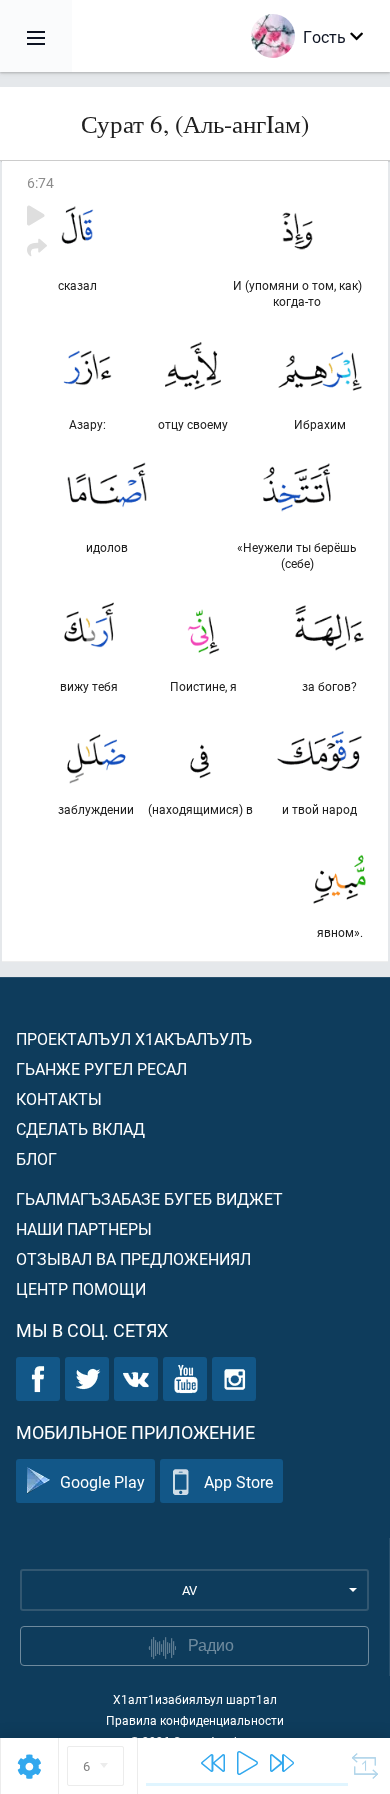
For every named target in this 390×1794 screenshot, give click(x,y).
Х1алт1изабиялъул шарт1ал (195, 1699)
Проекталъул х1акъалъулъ (134, 1038)
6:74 (40, 182)
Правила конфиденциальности (195, 1720)
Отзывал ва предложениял (133, 1258)
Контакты (59, 1098)
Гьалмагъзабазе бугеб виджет (149, 1198)
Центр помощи (81, 1288)
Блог (36, 1158)
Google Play (102, 1481)
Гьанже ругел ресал (101, 1068)
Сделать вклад (80, 1128)
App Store (238, 1481)
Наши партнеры (84, 1228)
